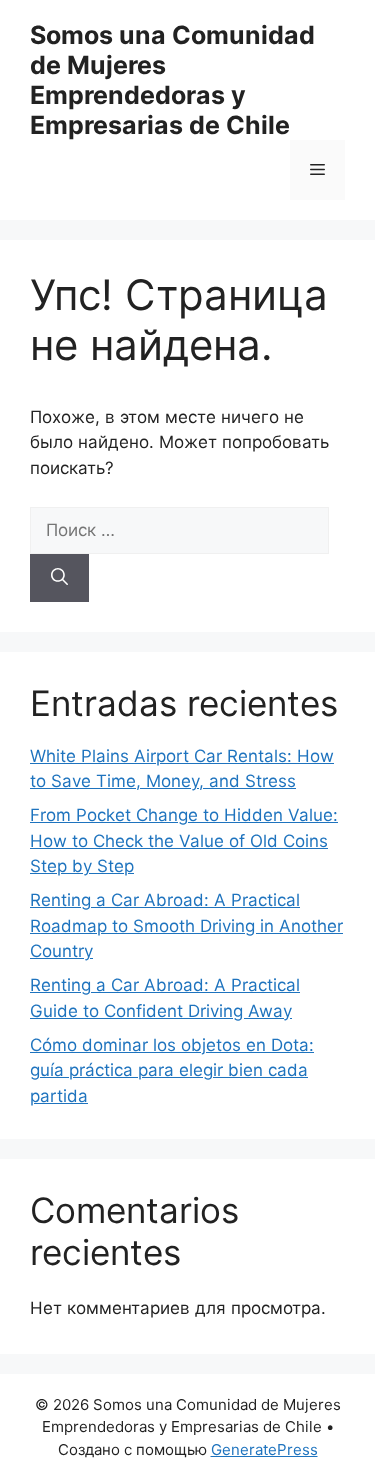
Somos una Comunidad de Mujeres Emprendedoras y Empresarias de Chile (172, 80)
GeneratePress (264, 1449)
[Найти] (59, 578)
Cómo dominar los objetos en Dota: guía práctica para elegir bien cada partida (172, 1070)
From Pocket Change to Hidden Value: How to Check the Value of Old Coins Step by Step (184, 840)
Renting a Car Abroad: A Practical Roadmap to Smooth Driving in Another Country (186, 925)
